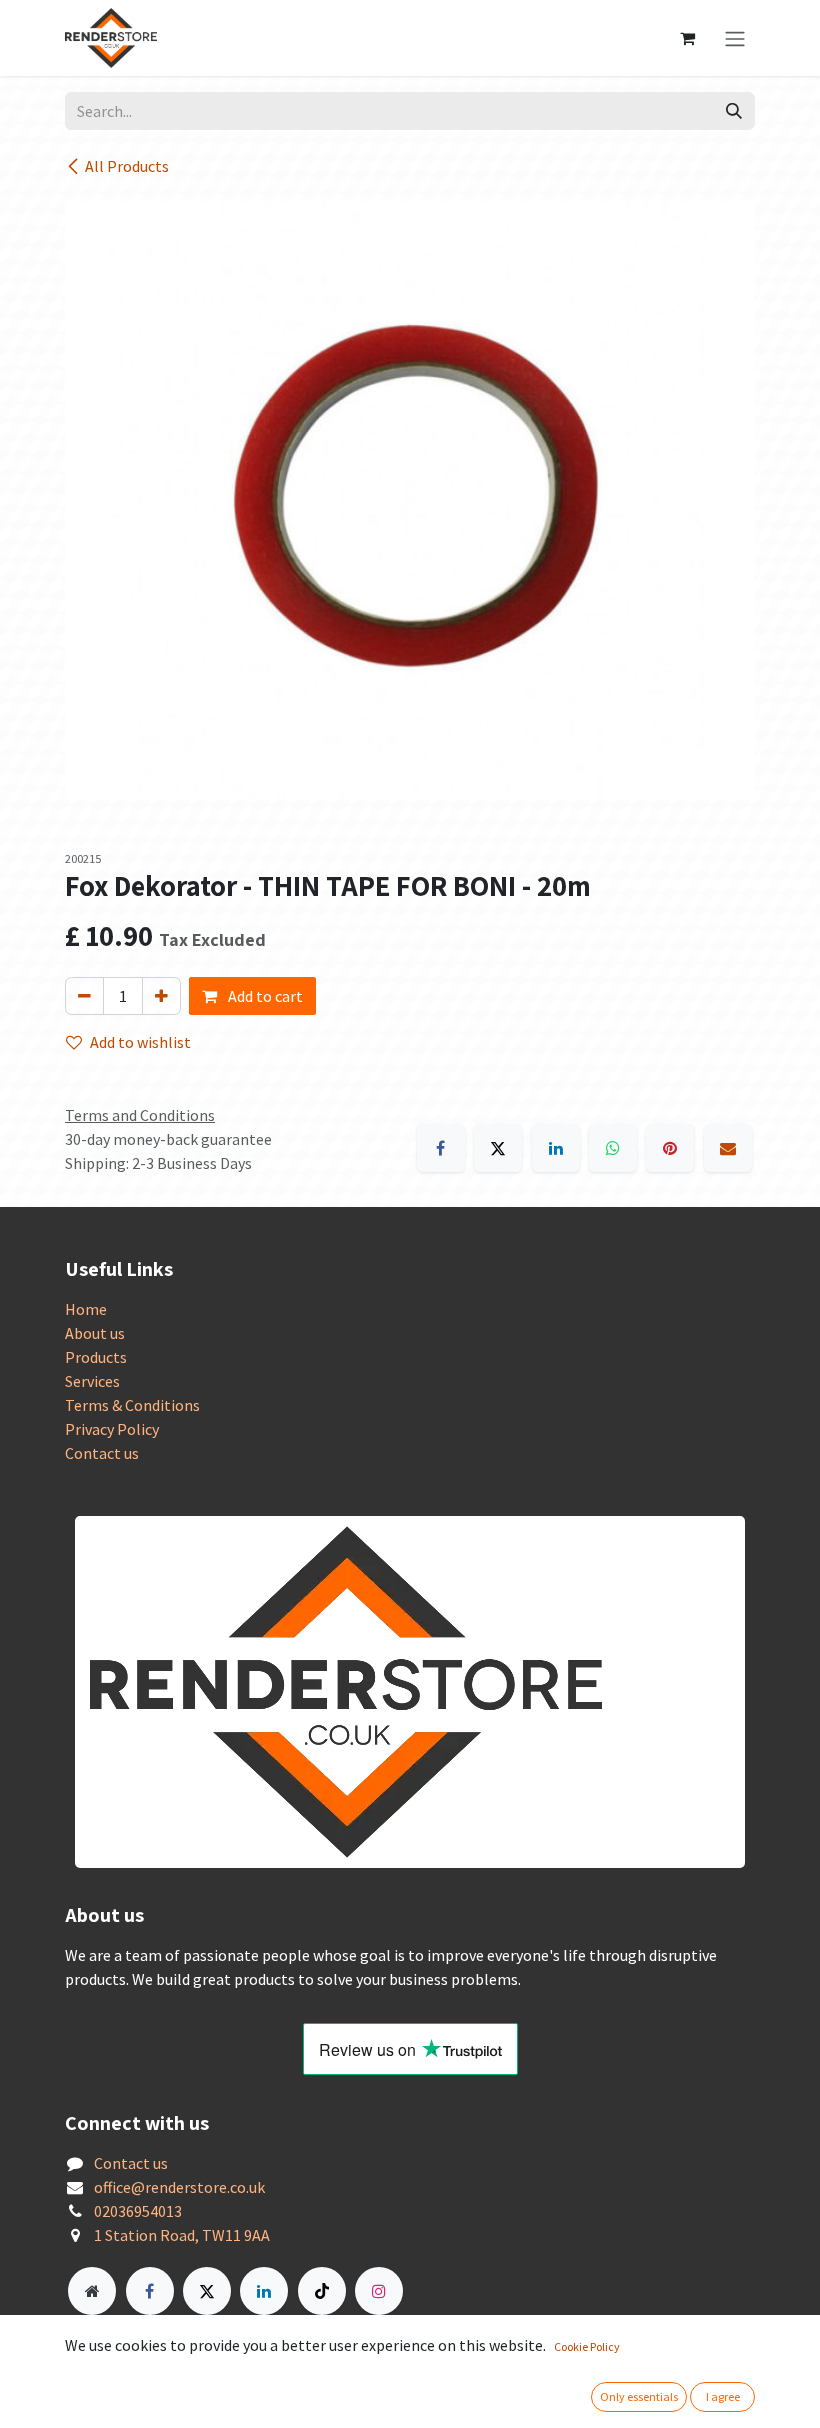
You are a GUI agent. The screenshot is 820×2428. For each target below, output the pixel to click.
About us (95, 1333)
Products (96, 1357)
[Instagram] (379, 2291)
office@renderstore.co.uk (179, 2187)
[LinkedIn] (556, 1148)
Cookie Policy (587, 2346)
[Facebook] (441, 1148)
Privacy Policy (112, 1429)
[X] (498, 1148)
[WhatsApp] (613, 1148)
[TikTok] (322, 2291)
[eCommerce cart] (687, 38)
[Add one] (161, 996)
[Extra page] (92, 2291)
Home (86, 1309)
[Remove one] (84, 996)
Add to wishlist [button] (140, 1042)
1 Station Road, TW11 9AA (182, 2235)
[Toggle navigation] (735, 38)
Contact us (102, 1453)
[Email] (728, 1148)
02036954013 (138, 2211)
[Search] (734, 111)
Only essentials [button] (639, 2396)
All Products (127, 166)
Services (92, 1381)
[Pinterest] (670, 1148)
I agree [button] (723, 2396)
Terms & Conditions (132, 1405)
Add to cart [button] (264, 996)
